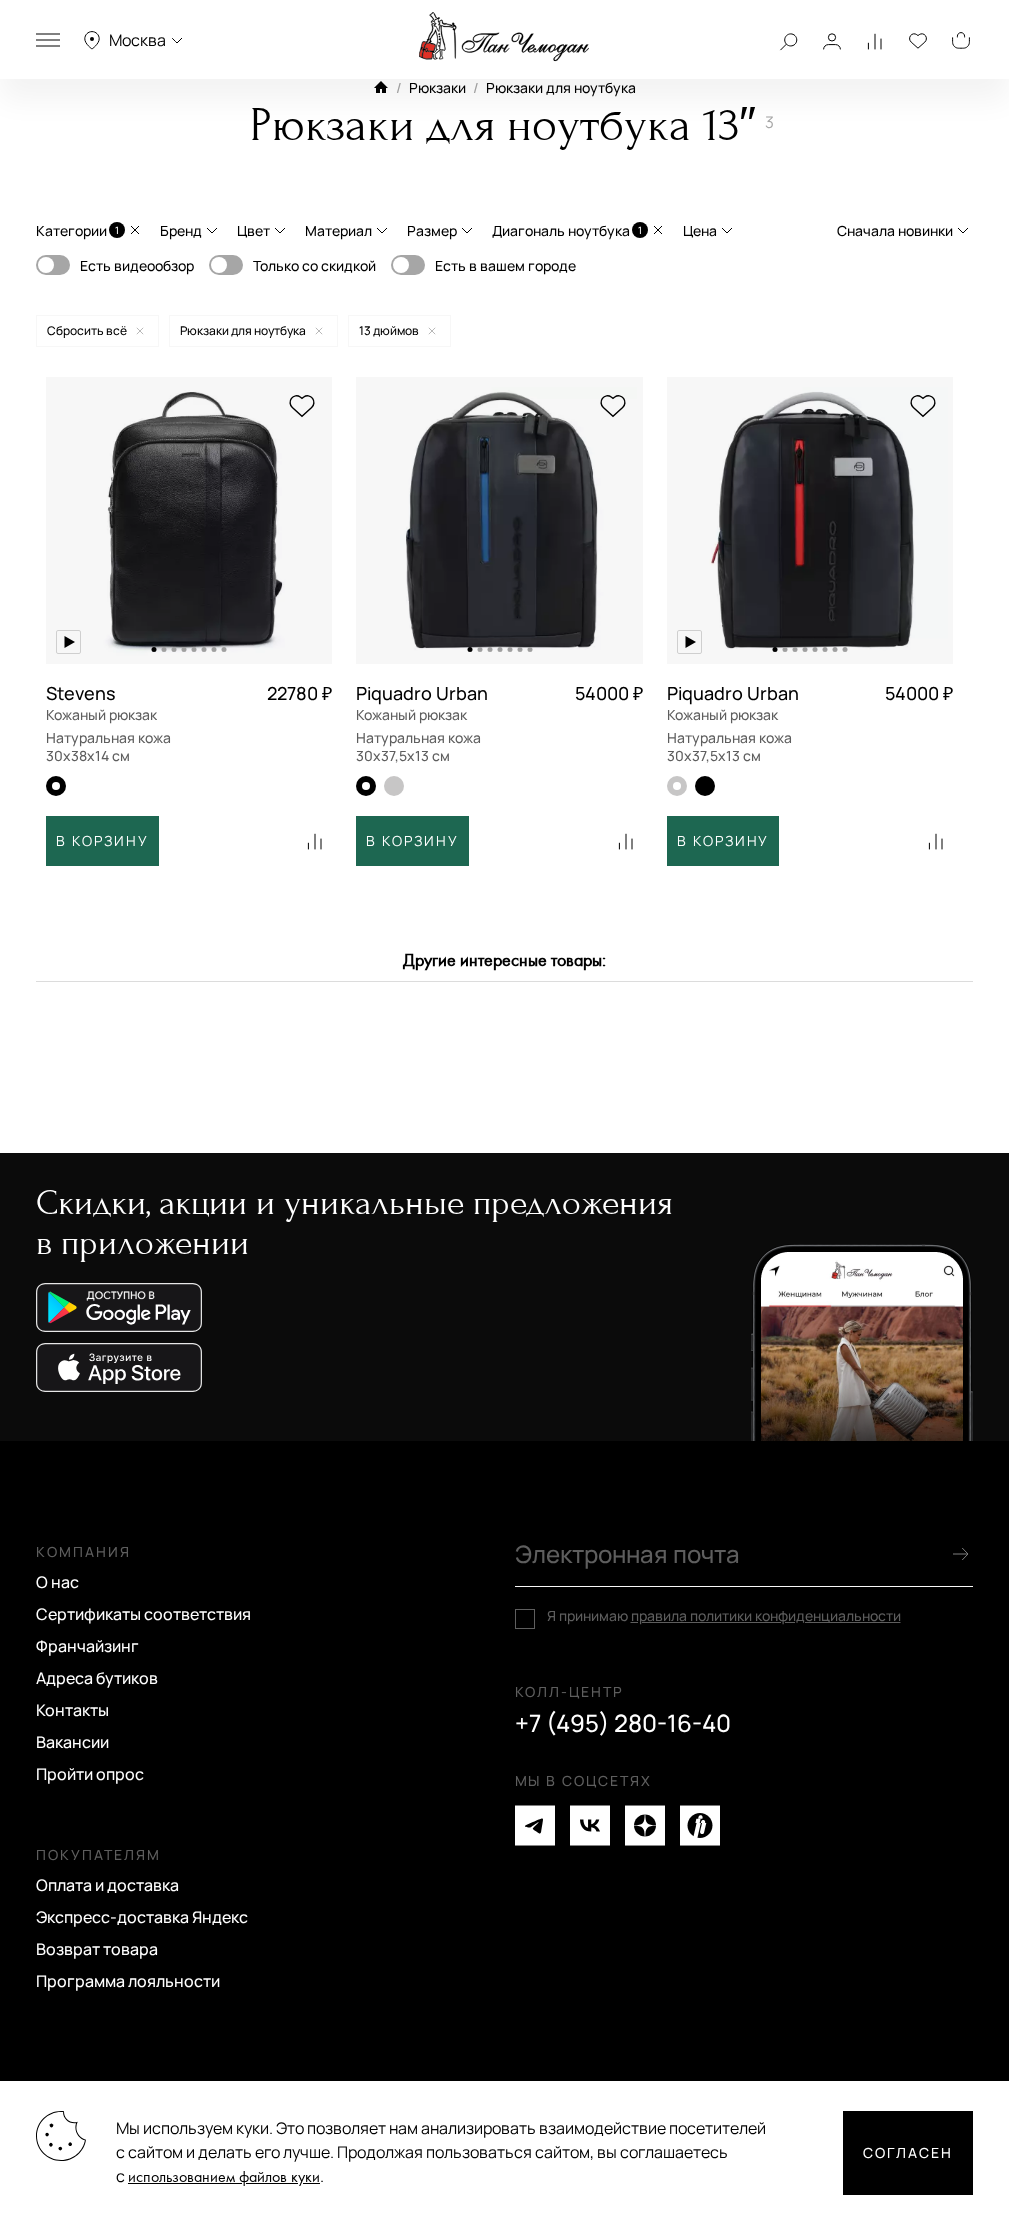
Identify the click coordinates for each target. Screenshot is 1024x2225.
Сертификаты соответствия (143, 1614)
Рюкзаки (437, 87)
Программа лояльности (128, 1981)
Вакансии (72, 1742)
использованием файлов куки (224, 2177)
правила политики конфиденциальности (766, 1615)
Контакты (72, 1710)
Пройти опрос (90, 1774)
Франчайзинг (87, 1646)
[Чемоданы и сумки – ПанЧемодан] (504, 37)
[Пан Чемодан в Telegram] (535, 1825)
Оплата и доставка (107, 1885)
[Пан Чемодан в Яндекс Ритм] (700, 1825)
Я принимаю (724, 1616)
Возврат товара (97, 1949)
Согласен (908, 2152)
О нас (57, 1582)
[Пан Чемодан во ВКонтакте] (590, 1825)
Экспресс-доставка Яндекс (142, 1917)
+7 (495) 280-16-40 (623, 1723)
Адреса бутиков (97, 1678)
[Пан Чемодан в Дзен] (645, 1825)
